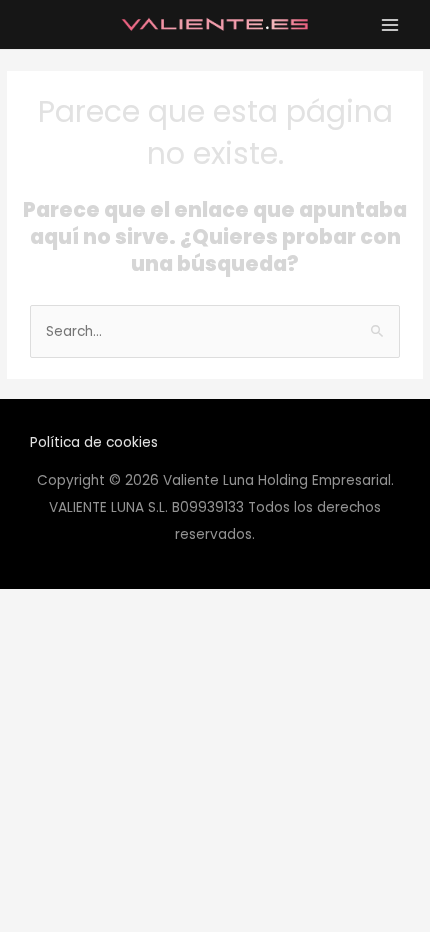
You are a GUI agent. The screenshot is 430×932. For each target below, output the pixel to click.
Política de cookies (94, 442)
